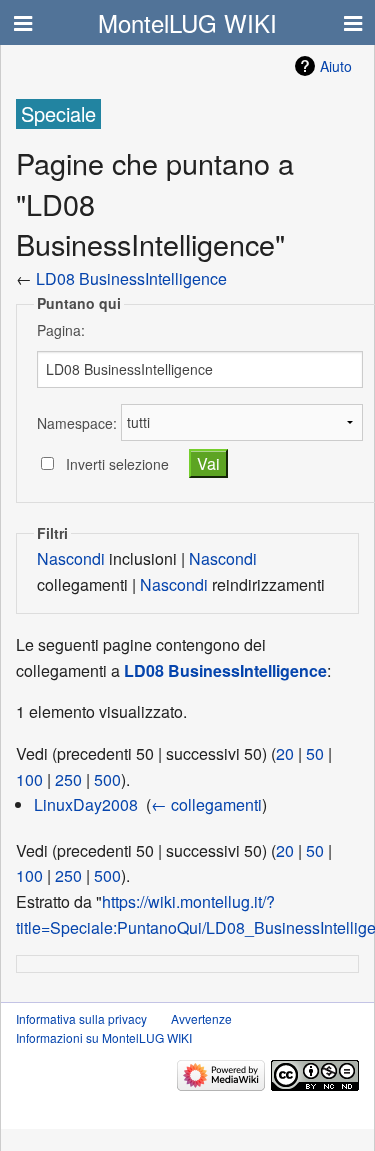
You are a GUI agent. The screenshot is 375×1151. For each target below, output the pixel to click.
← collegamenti (206, 804)
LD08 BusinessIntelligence (131, 278)
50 (315, 753)
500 (107, 779)
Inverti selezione (117, 464)
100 (29, 779)
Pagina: (61, 330)
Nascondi (71, 558)
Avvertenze (201, 1018)
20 (285, 753)
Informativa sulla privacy (81, 1018)
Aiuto (336, 66)
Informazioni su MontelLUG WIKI (104, 1037)
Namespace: (77, 422)
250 (68, 779)
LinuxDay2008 (86, 804)
